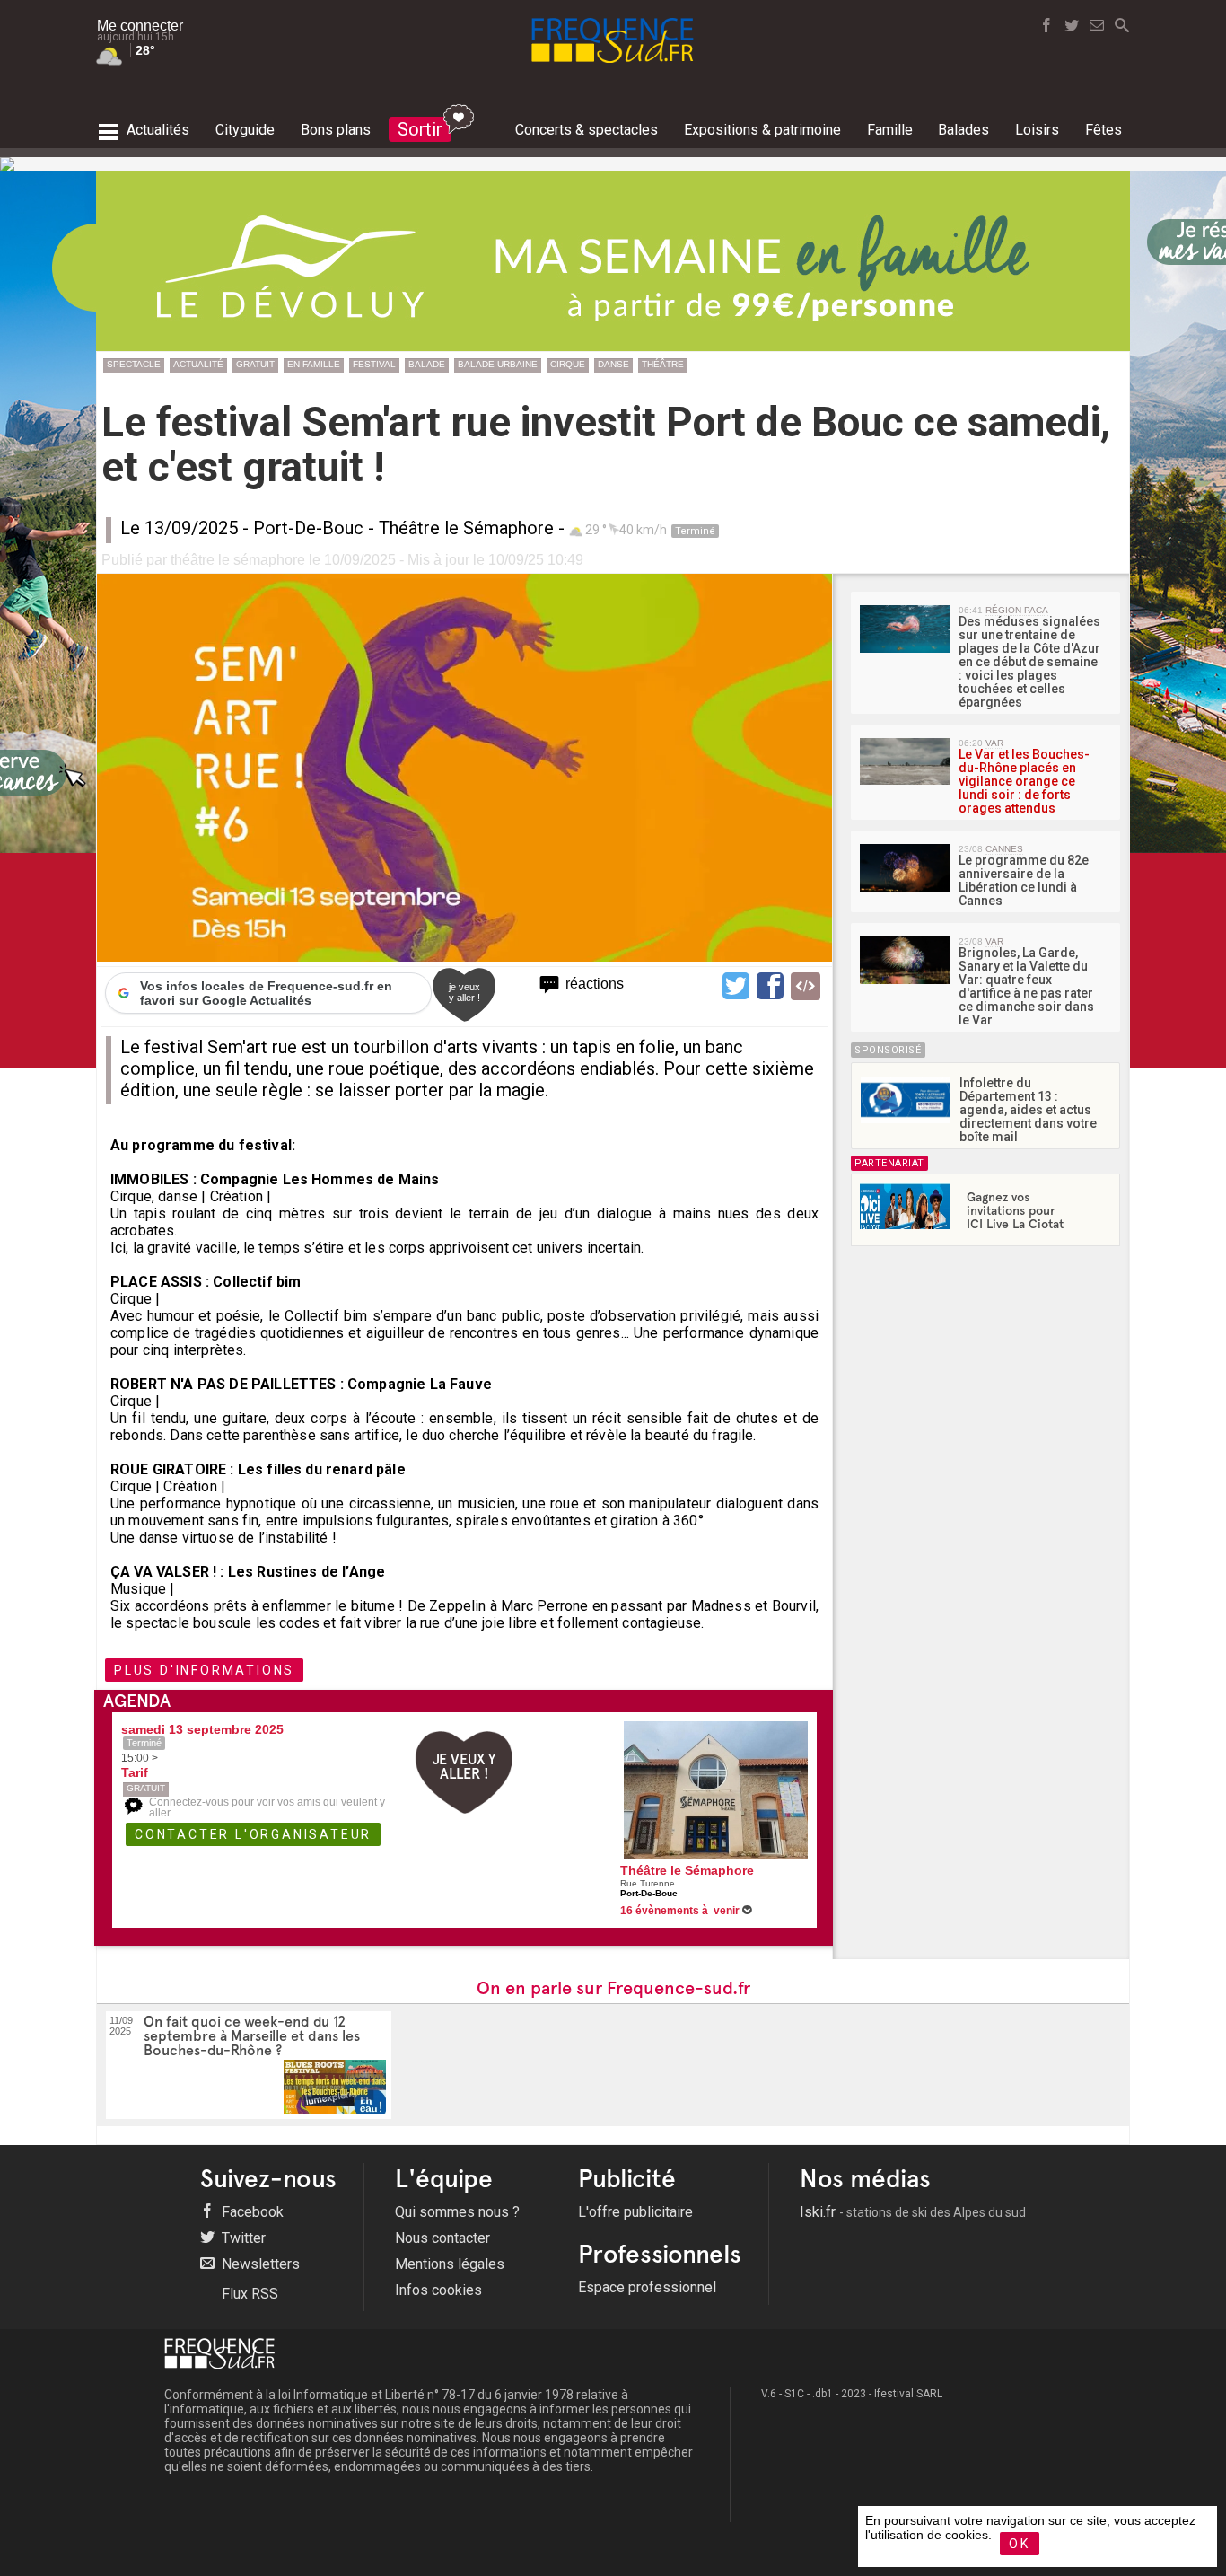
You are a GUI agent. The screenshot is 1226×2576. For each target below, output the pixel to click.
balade (427, 364)
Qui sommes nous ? (457, 2212)
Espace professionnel (647, 2287)
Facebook (251, 2212)
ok (1020, 2544)
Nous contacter (442, 2238)
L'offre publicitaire (635, 2212)
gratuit (255, 364)
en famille (314, 364)
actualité (198, 364)
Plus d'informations (204, 1670)
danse (613, 364)
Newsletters (259, 2264)
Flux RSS (248, 2294)
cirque (568, 364)
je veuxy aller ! (464, 992)
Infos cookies (438, 2290)
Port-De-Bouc (308, 528)
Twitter (242, 2238)
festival (374, 364)
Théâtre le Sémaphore (466, 528)
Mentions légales (450, 2264)
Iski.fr (913, 2212)
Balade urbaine (498, 364)
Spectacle (134, 364)
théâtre (663, 364)
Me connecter (140, 26)
